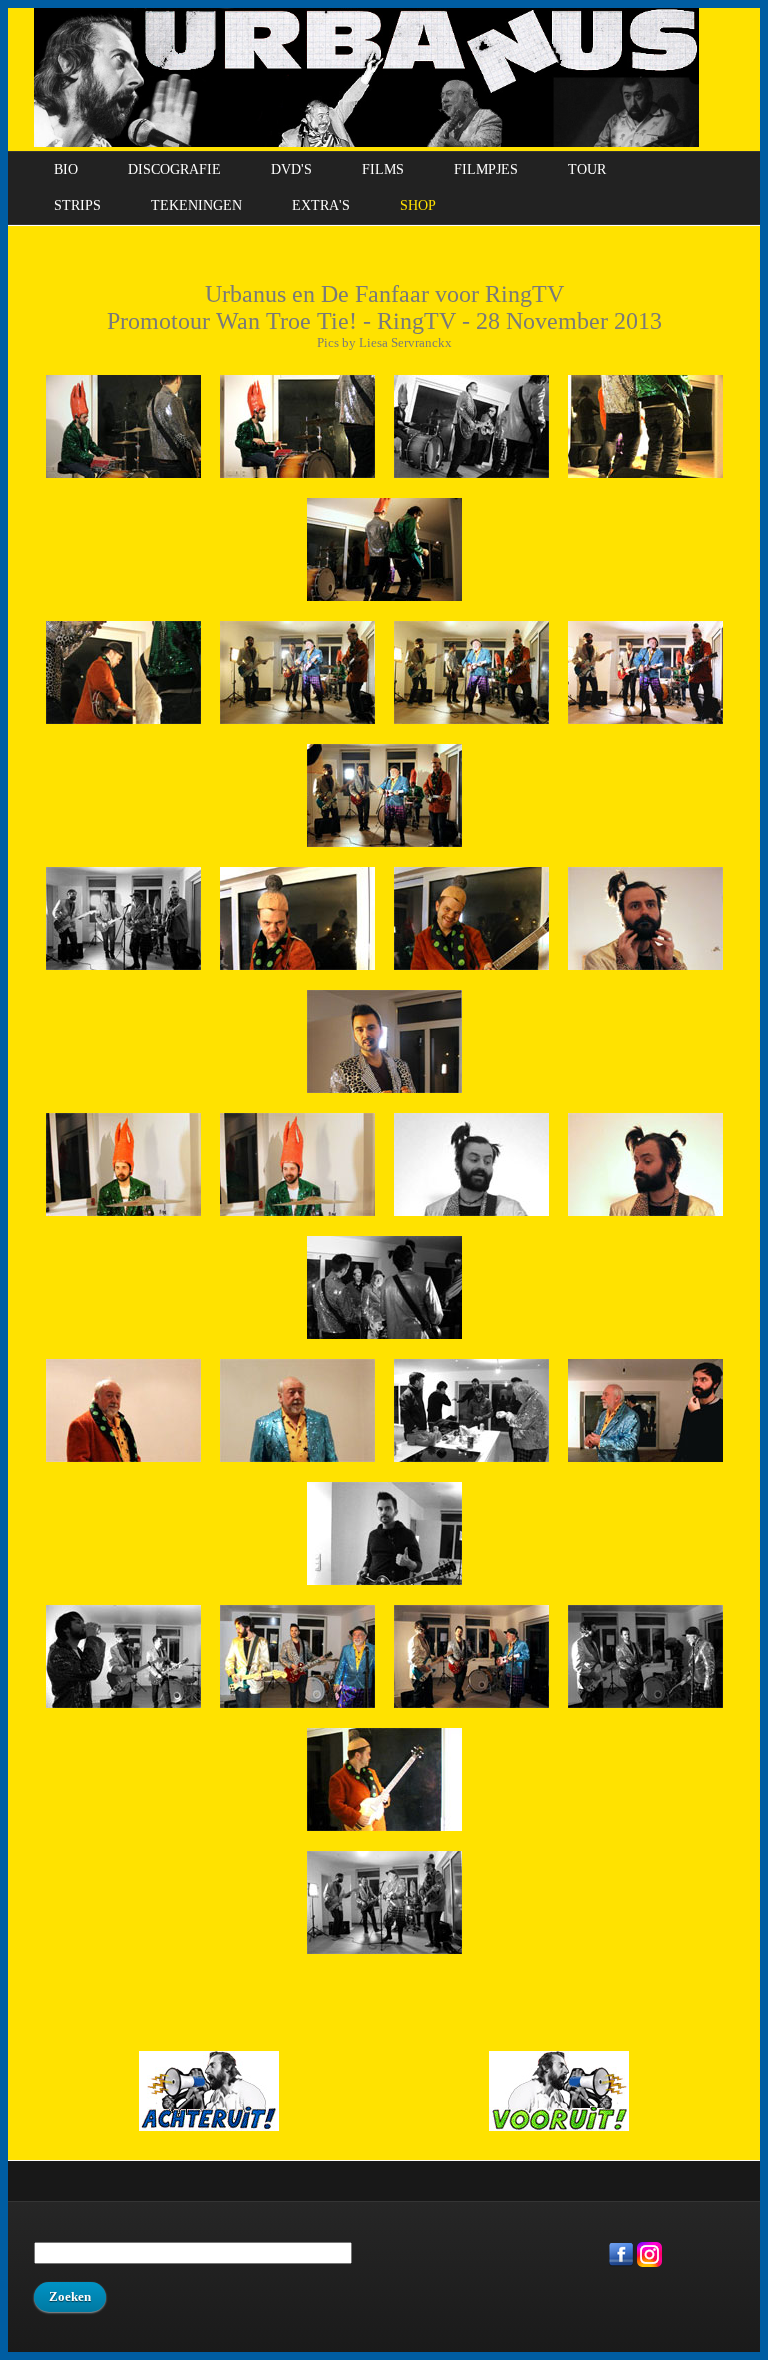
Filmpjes (486, 169)
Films (383, 169)
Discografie (174, 169)
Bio (66, 169)
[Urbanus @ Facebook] (621, 2262)
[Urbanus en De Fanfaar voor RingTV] (123, 481)
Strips (77, 205)
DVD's (291, 169)
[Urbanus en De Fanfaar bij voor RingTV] (471, 1465)
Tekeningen (196, 205)
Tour (587, 169)
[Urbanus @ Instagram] (649, 2262)
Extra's (321, 205)
